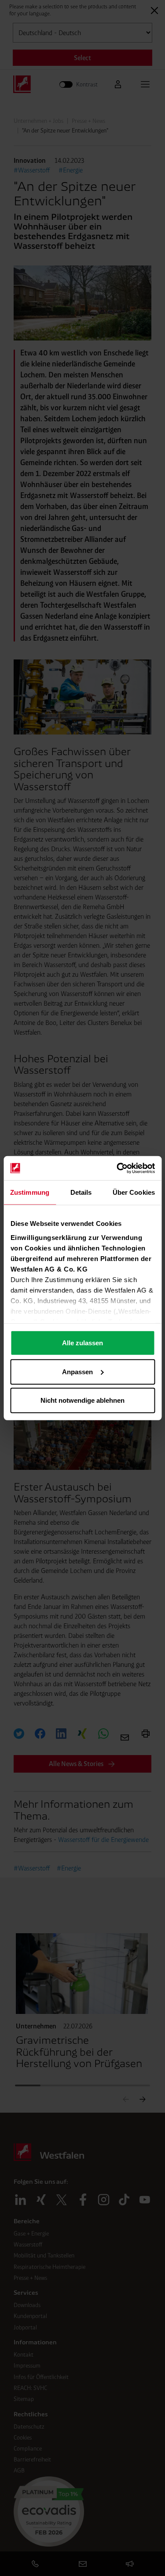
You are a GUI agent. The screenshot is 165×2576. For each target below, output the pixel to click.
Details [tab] (81, 1192)
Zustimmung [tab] (30, 1192)
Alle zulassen (82, 1343)
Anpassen (77, 1371)
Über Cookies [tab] (134, 1192)
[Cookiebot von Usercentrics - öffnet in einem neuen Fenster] (117, 1168)
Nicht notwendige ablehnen (82, 1400)
